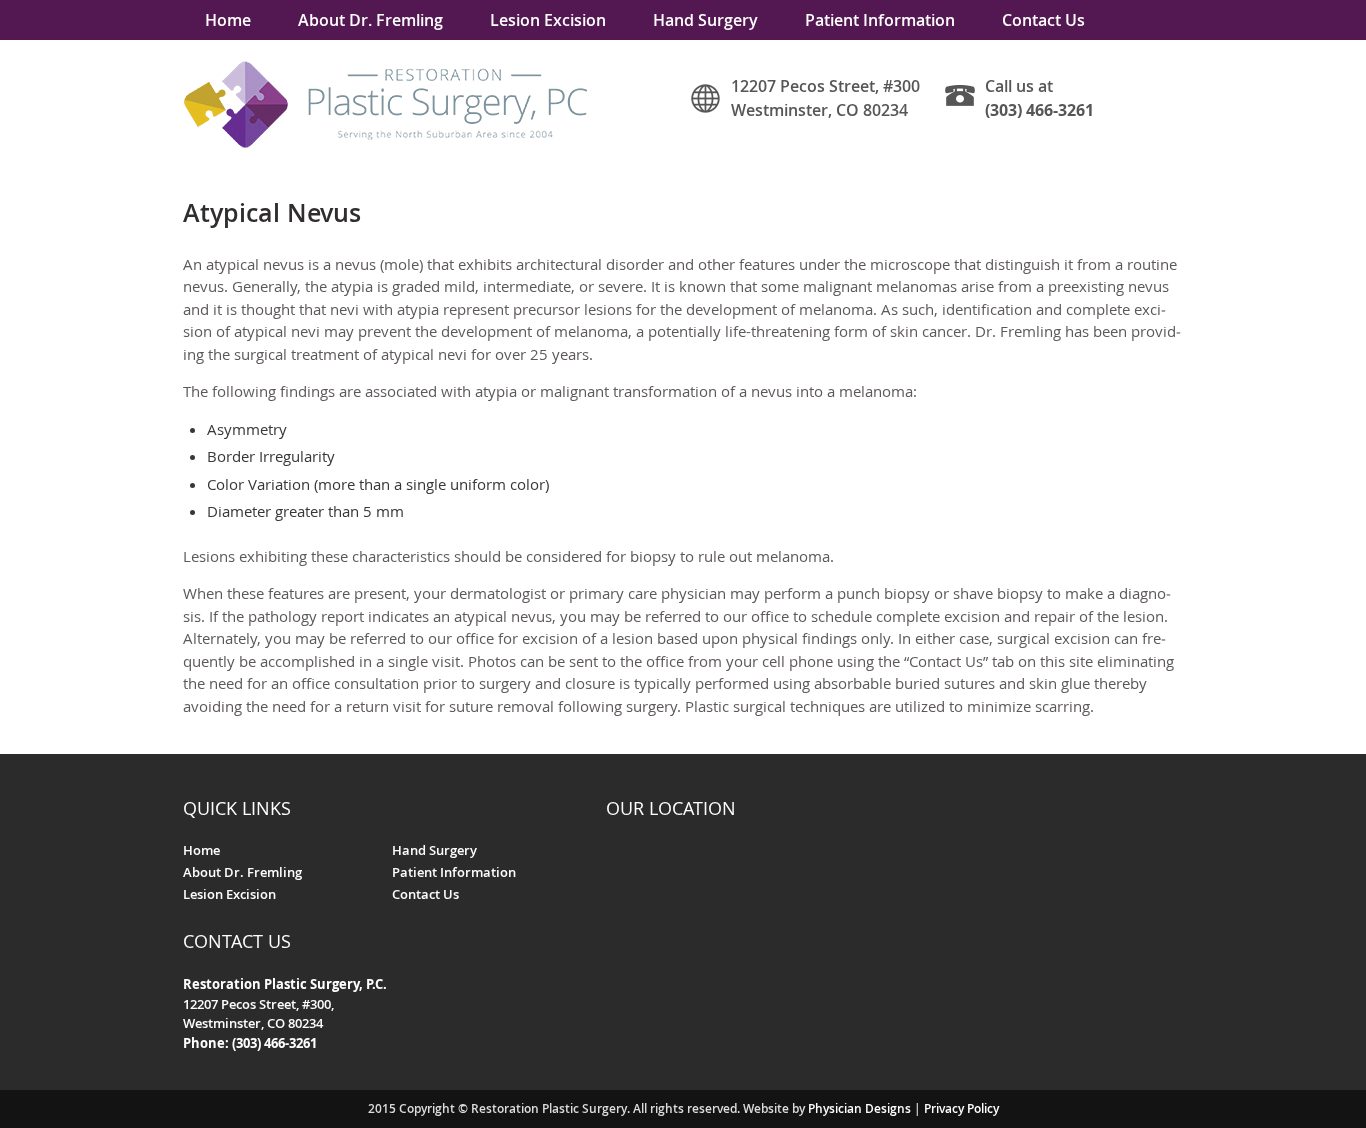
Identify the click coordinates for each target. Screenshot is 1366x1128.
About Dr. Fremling (370, 20)
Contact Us (1043, 20)
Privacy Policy (961, 1108)
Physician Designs (859, 1108)
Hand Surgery (705, 20)
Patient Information (880, 20)
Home (228, 20)
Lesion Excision (548, 20)
